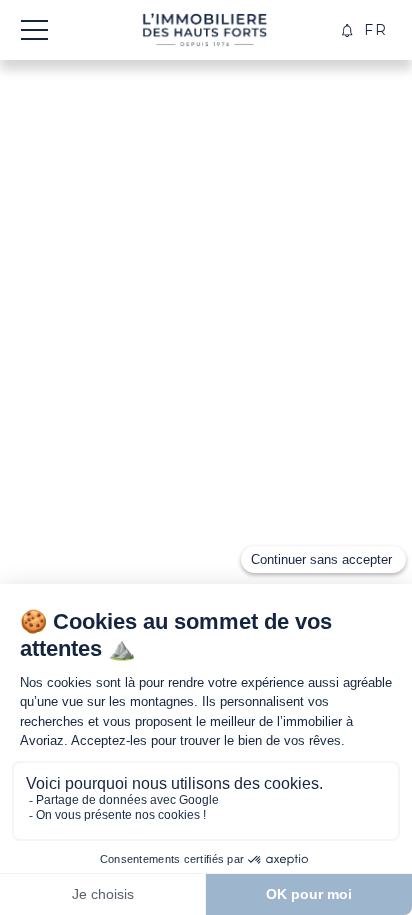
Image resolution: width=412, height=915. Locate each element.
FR (376, 30)
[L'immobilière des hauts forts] (205, 29)
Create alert (347, 30)
